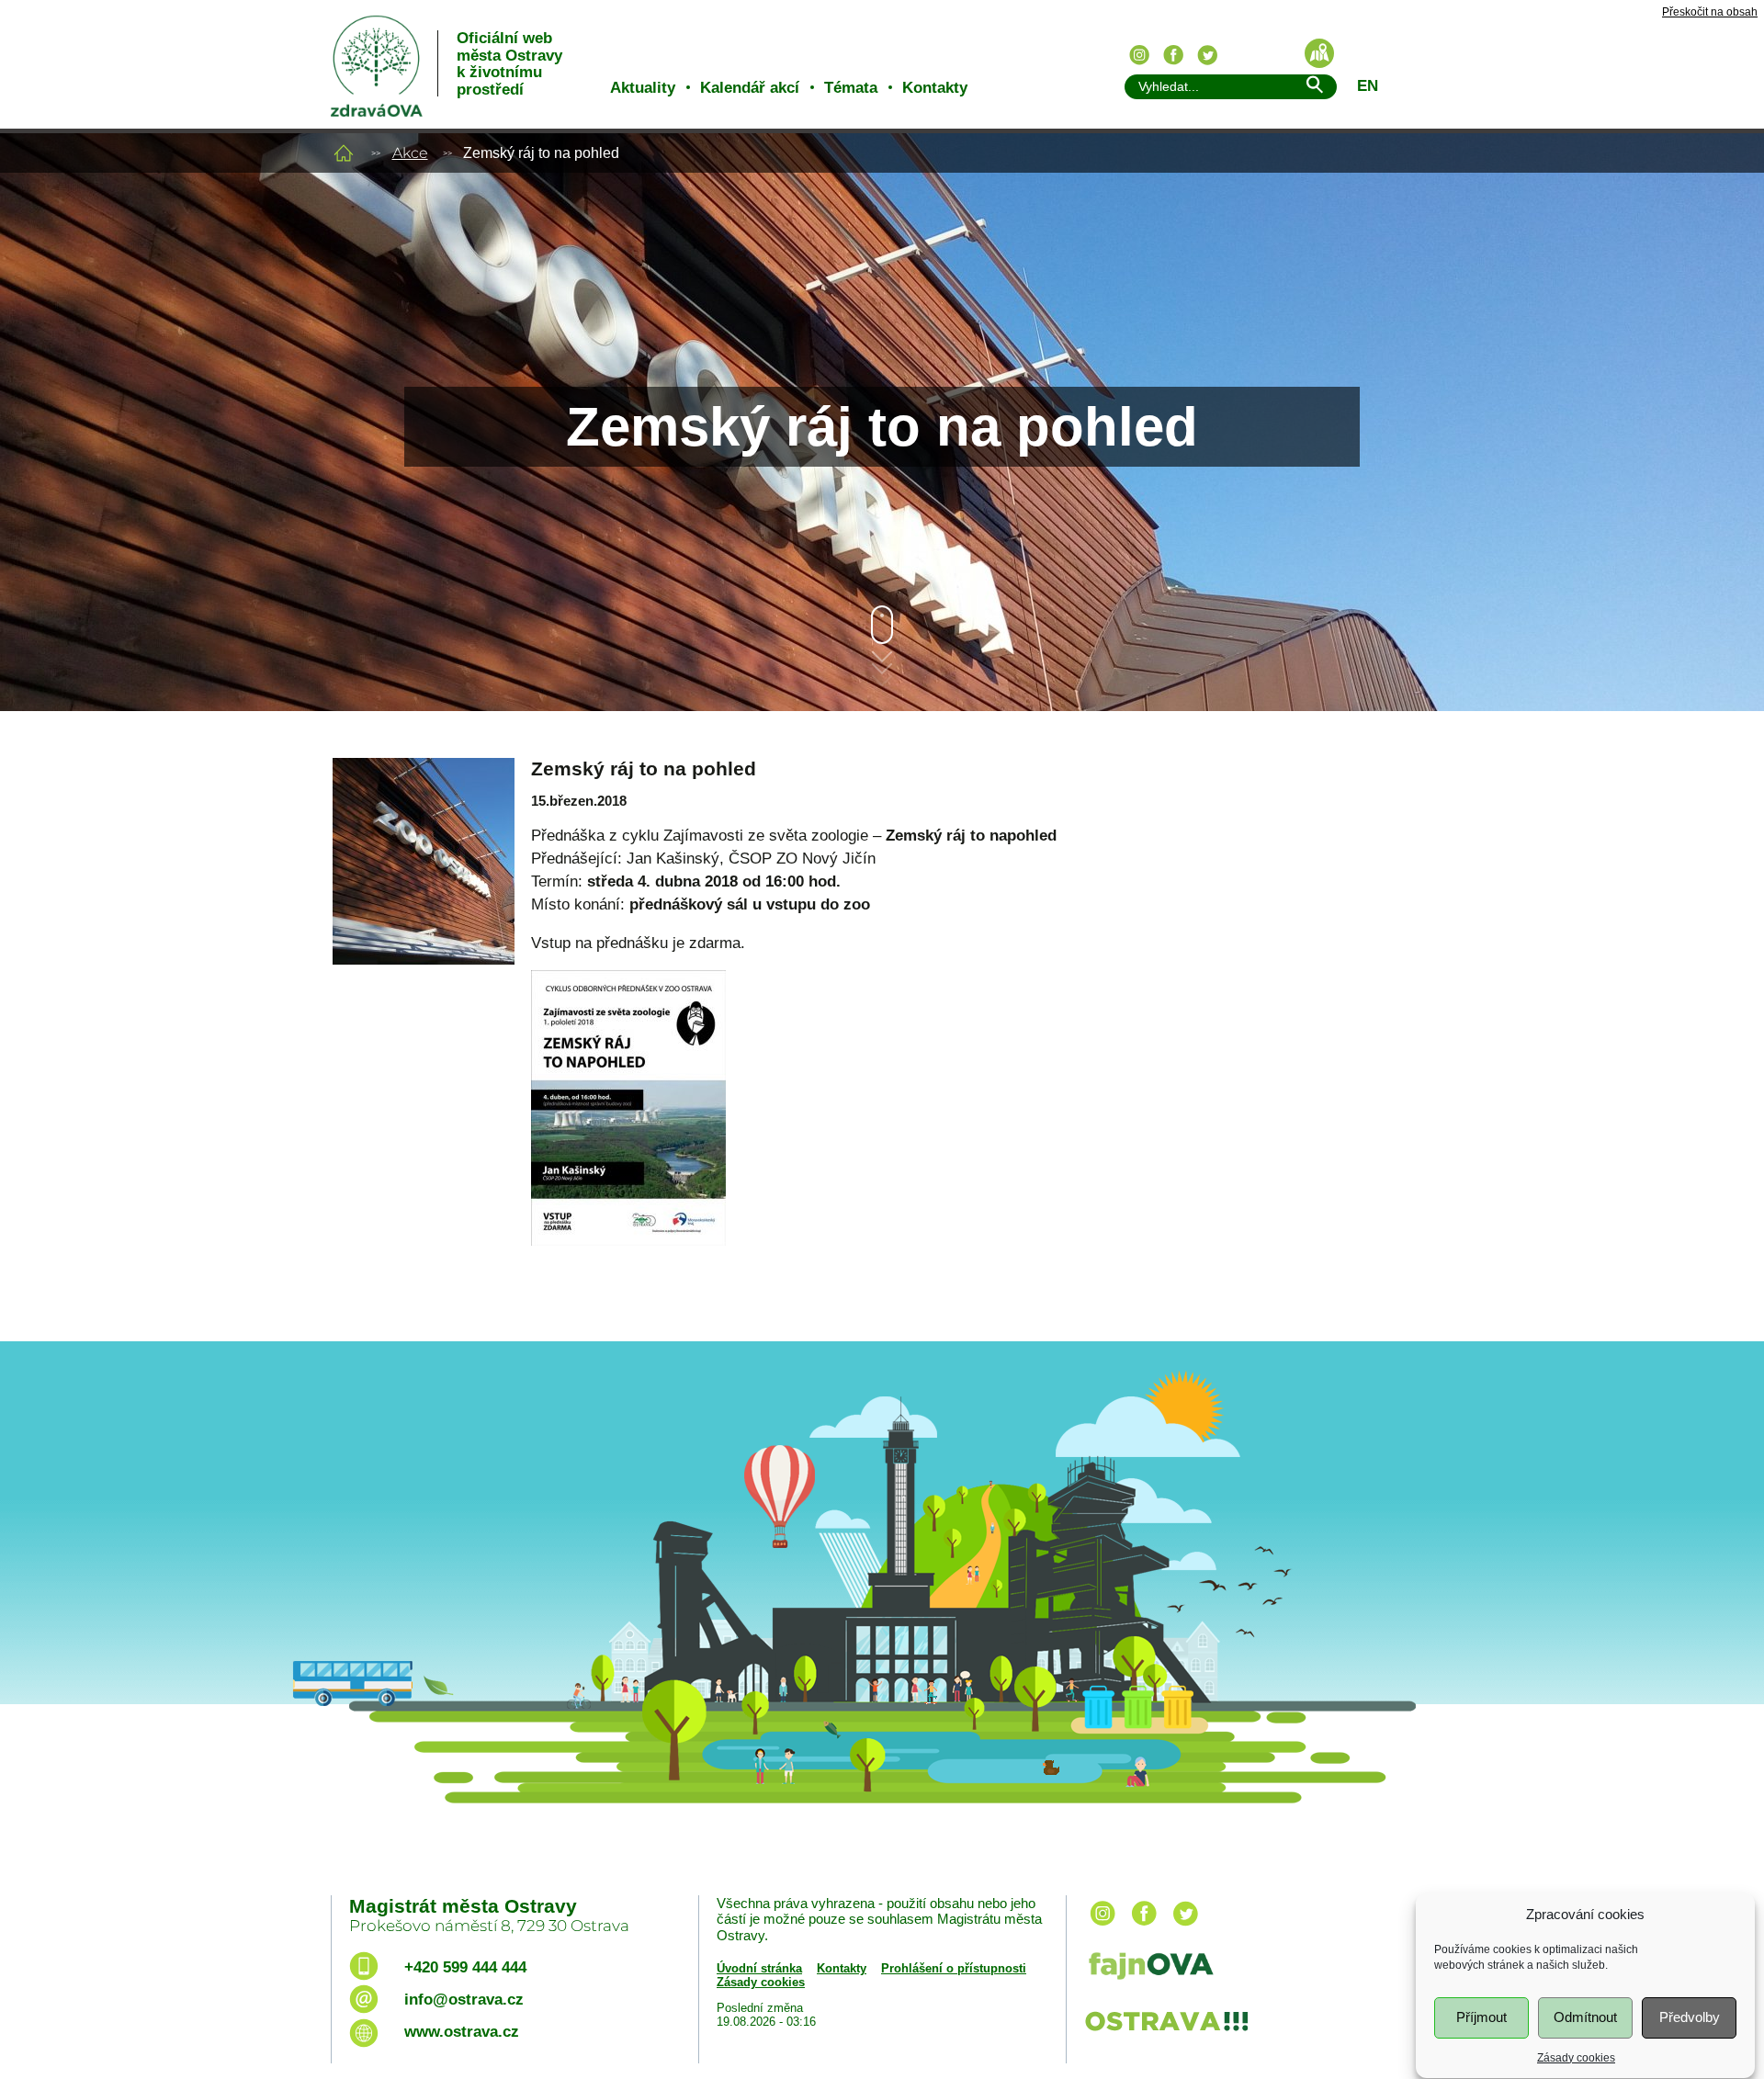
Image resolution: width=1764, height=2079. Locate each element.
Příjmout (1481, 2017)
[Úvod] (344, 153)
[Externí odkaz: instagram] (1102, 1927)
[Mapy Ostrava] (1319, 53)
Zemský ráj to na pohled (644, 768)
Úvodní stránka (759, 1968)
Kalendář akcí (750, 88)
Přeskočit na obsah (1710, 12)
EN (1368, 86)
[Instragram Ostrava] (1139, 55)
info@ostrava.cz (464, 2000)
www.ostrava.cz (462, 2032)
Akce (410, 153)
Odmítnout (1585, 2017)
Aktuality (643, 88)
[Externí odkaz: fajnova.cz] (1252, 1968)
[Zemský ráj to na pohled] (423, 833)
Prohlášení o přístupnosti (954, 1968)
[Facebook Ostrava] (1173, 55)
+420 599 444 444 (465, 1967)
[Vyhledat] (1314, 88)
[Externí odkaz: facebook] (1144, 1927)
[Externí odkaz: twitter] (1185, 1927)
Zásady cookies (1576, 2057)
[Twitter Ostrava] (1207, 55)
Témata (851, 88)
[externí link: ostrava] (1166, 2033)
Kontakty (935, 88)
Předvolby (1690, 2017)
